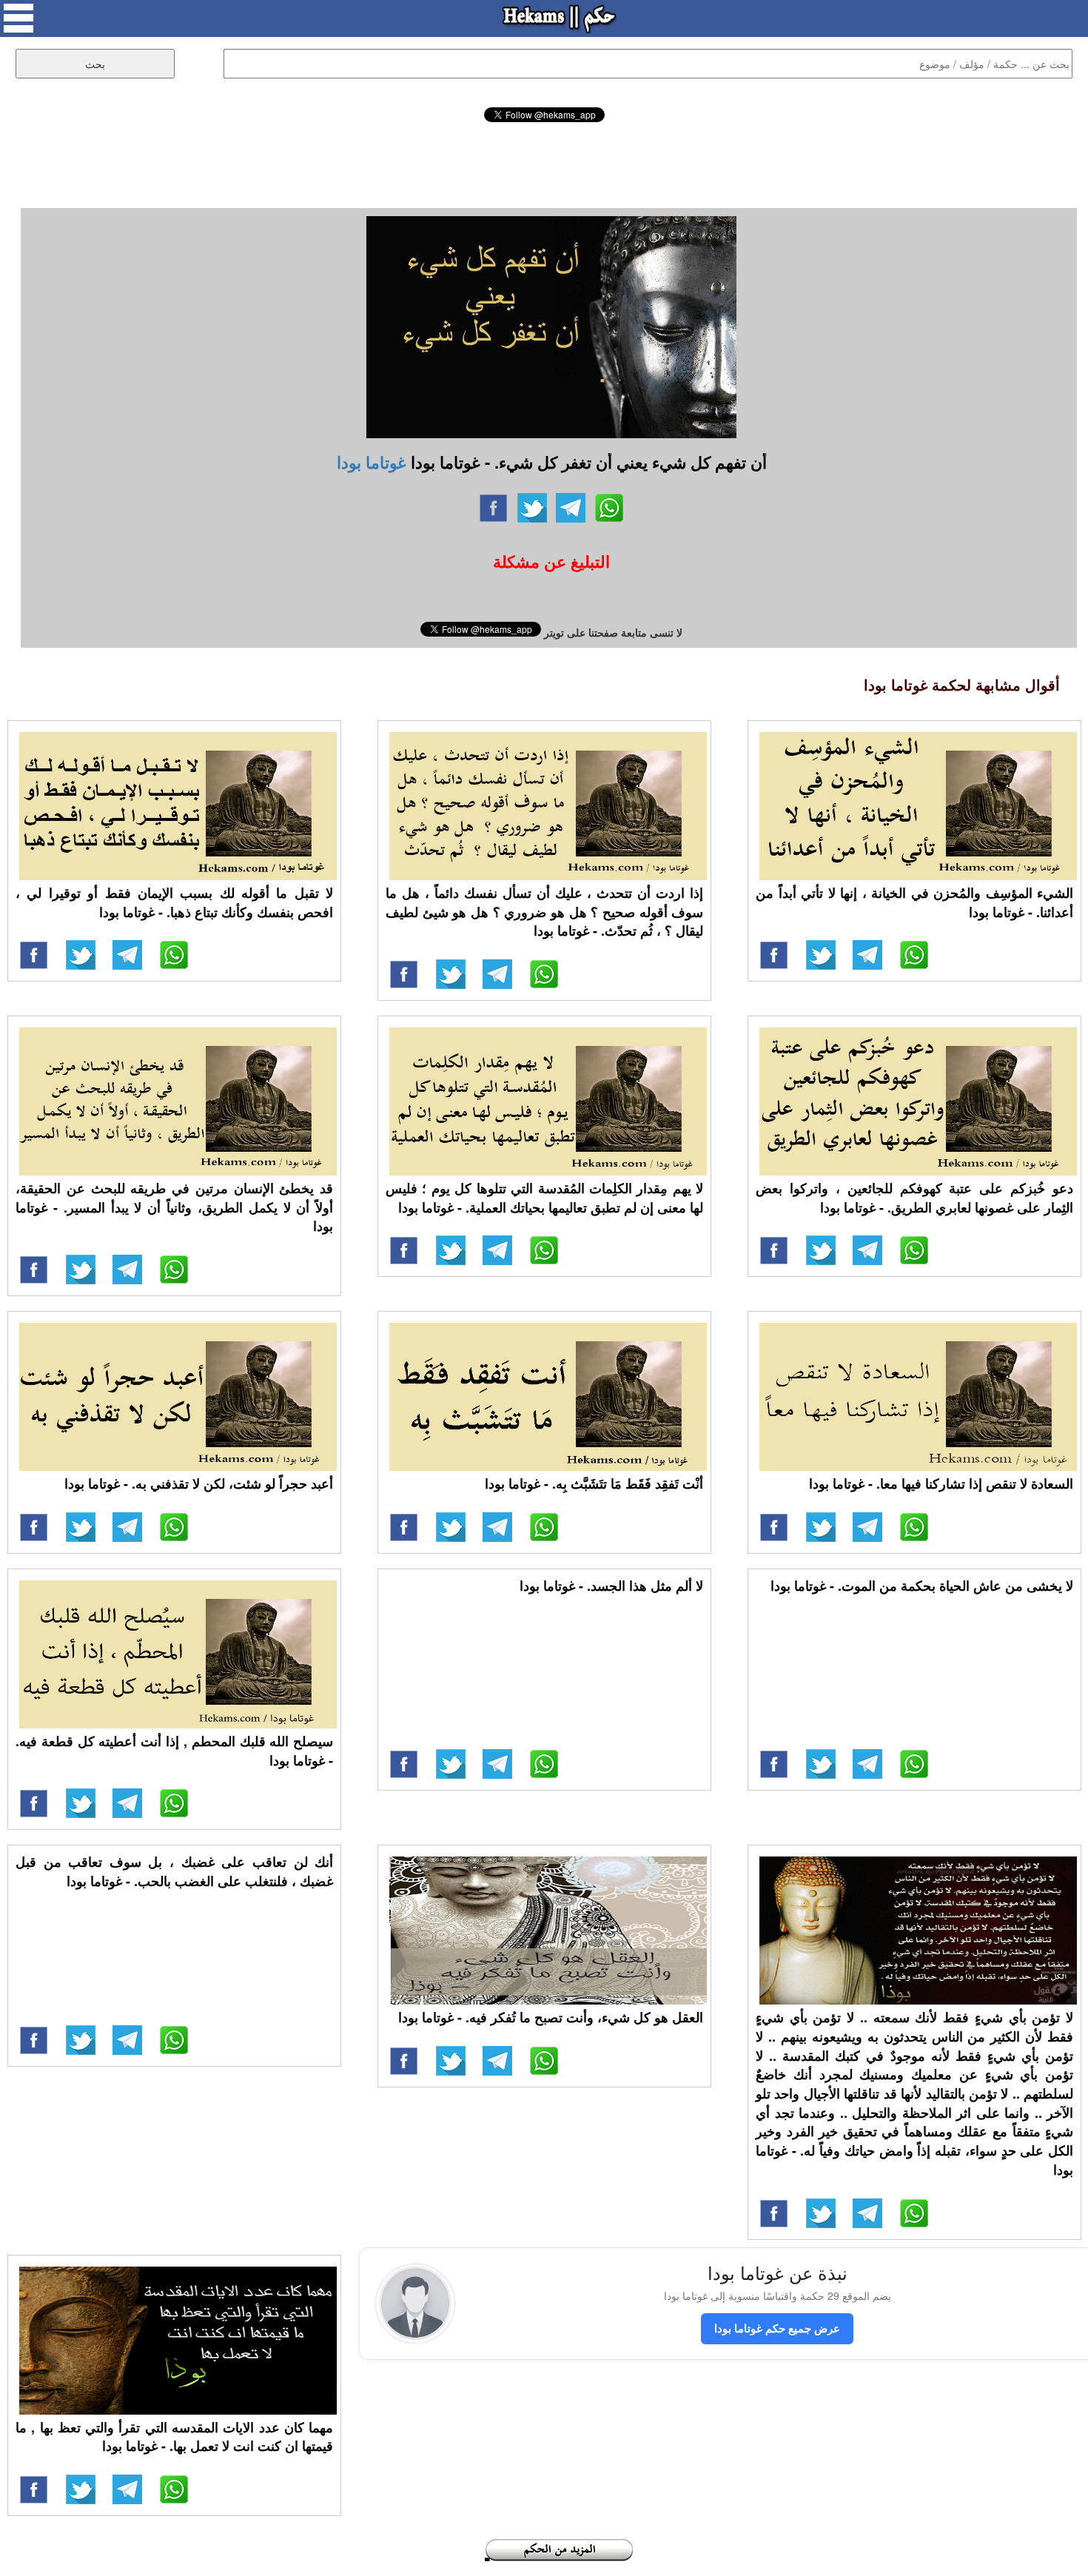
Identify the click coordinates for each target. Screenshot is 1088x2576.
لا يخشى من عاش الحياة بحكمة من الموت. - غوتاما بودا (922, 1586)
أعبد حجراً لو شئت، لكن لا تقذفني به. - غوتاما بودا (199, 1483)
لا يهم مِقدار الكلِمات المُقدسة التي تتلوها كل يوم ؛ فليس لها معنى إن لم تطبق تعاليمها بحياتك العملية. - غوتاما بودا (544, 1198)
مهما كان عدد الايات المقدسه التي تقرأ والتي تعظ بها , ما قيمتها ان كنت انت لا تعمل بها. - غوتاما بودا (174, 2437)
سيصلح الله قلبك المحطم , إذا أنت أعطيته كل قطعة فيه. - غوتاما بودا (174, 1751)
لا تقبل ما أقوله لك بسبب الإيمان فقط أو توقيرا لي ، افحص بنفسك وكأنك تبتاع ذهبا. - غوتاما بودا (174, 902)
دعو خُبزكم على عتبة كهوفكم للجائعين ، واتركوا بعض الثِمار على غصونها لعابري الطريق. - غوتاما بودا (914, 1198)
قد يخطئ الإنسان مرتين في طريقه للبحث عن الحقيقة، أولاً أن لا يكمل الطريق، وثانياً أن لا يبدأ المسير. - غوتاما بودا (174, 1207)
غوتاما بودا (372, 462)
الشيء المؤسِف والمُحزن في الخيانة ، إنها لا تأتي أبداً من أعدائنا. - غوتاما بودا (914, 902)
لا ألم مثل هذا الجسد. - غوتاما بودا (611, 1586)
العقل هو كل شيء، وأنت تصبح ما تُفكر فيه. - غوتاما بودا (551, 2017)
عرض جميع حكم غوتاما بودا (777, 2328)
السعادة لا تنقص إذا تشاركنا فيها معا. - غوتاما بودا (941, 1483)
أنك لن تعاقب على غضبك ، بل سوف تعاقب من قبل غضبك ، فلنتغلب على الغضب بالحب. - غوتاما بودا (174, 1871)
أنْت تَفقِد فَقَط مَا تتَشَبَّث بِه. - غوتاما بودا (594, 1483)
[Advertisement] (544, 163)
